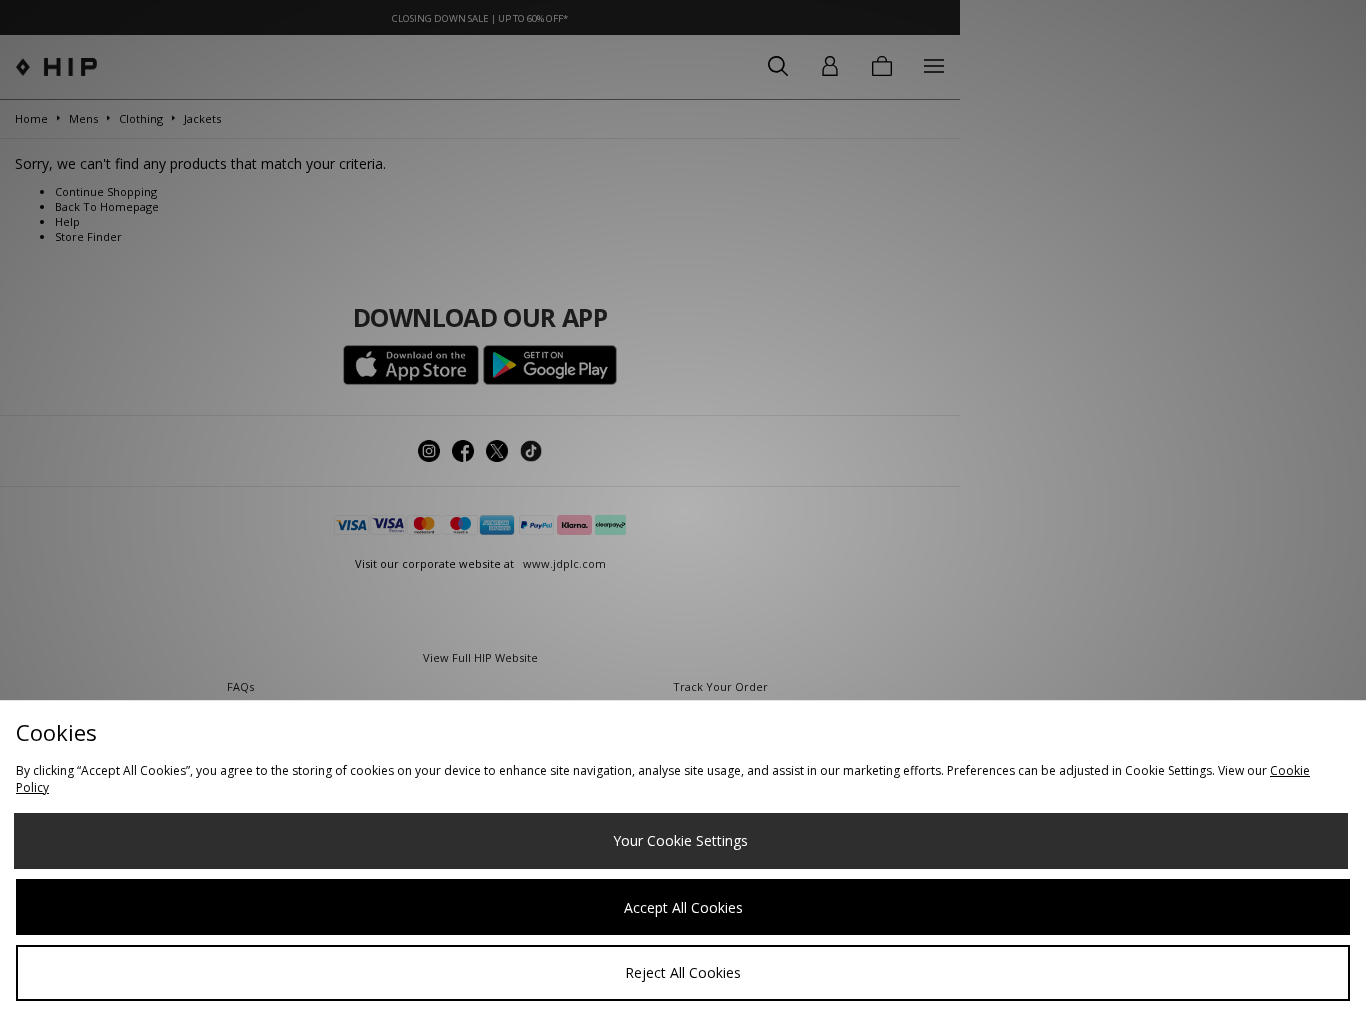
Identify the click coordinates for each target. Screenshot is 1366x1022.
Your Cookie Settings (680, 840)
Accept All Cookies (683, 907)
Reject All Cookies (683, 972)
